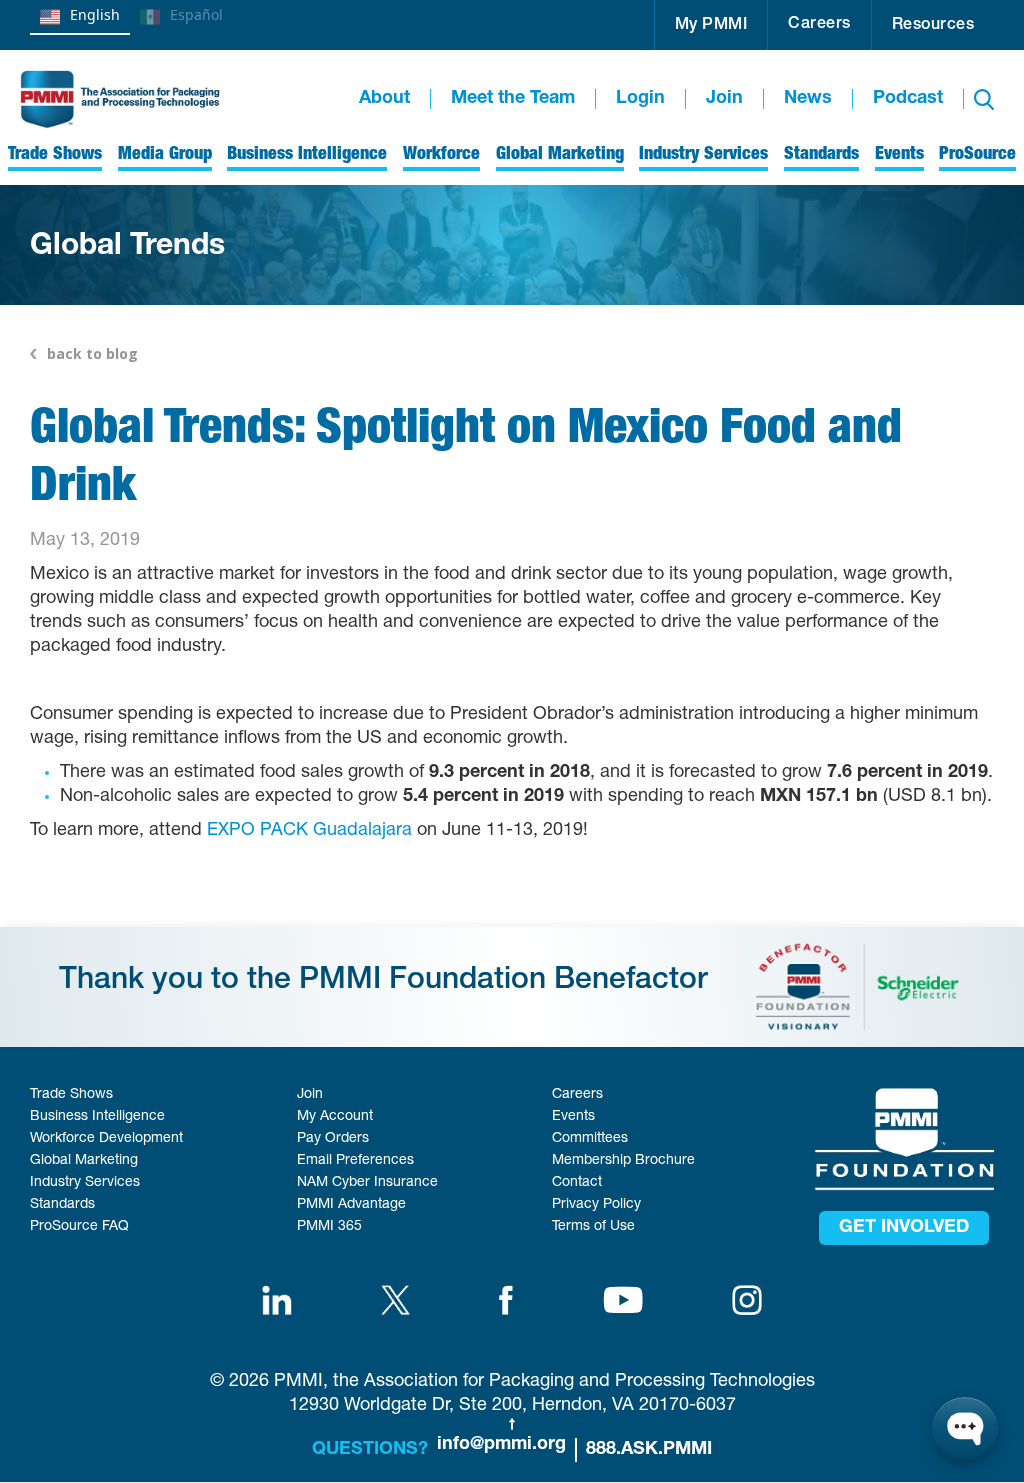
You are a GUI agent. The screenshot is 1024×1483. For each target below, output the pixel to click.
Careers (819, 25)
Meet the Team (513, 99)
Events (573, 1117)
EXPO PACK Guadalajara (309, 831)
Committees (590, 1139)
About (384, 99)
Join (724, 99)
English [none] (95, 14)
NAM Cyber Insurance (367, 1183)
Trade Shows (71, 1095)
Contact (577, 1183)
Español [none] (196, 14)
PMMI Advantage (351, 1205)
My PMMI (711, 26)
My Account (335, 1117)
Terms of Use (593, 1227)
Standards (62, 1205)
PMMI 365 (329, 1227)
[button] (711, 25)
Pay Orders (333, 1139)
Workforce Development (106, 1139)
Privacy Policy (596, 1205)
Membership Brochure (623, 1161)
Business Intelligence (97, 1117)
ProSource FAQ (79, 1227)
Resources (933, 26)
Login (640, 99)
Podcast (908, 99)
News (808, 99)
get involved (904, 1228)
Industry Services (85, 1183)
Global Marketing (84, 1161)
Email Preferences (355, 1161)
